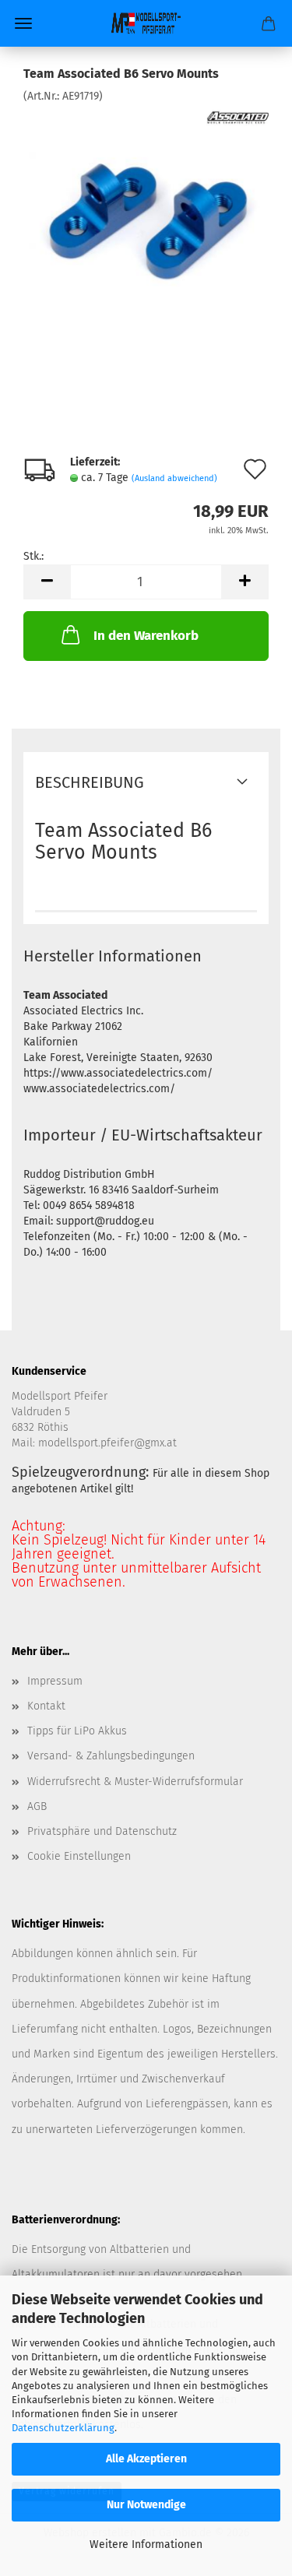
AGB (37, 1806)
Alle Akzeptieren (146, 2459)
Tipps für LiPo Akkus (77, 1731)
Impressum (55, 1681)
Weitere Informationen (146, 2544)
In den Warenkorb (146, 636)
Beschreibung (90, 782)
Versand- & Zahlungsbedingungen (111, 1756)
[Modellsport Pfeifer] (146, 23)
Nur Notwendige (146, 2505)
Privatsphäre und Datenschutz (102, 1831)
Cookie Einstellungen (79, 1856)
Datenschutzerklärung (63, 2428)
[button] (47, 582)
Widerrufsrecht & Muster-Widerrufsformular (135, 1782)
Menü (23, 23)
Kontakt (46, 1706)
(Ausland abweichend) (174, 478)
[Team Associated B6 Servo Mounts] (146, 221)
